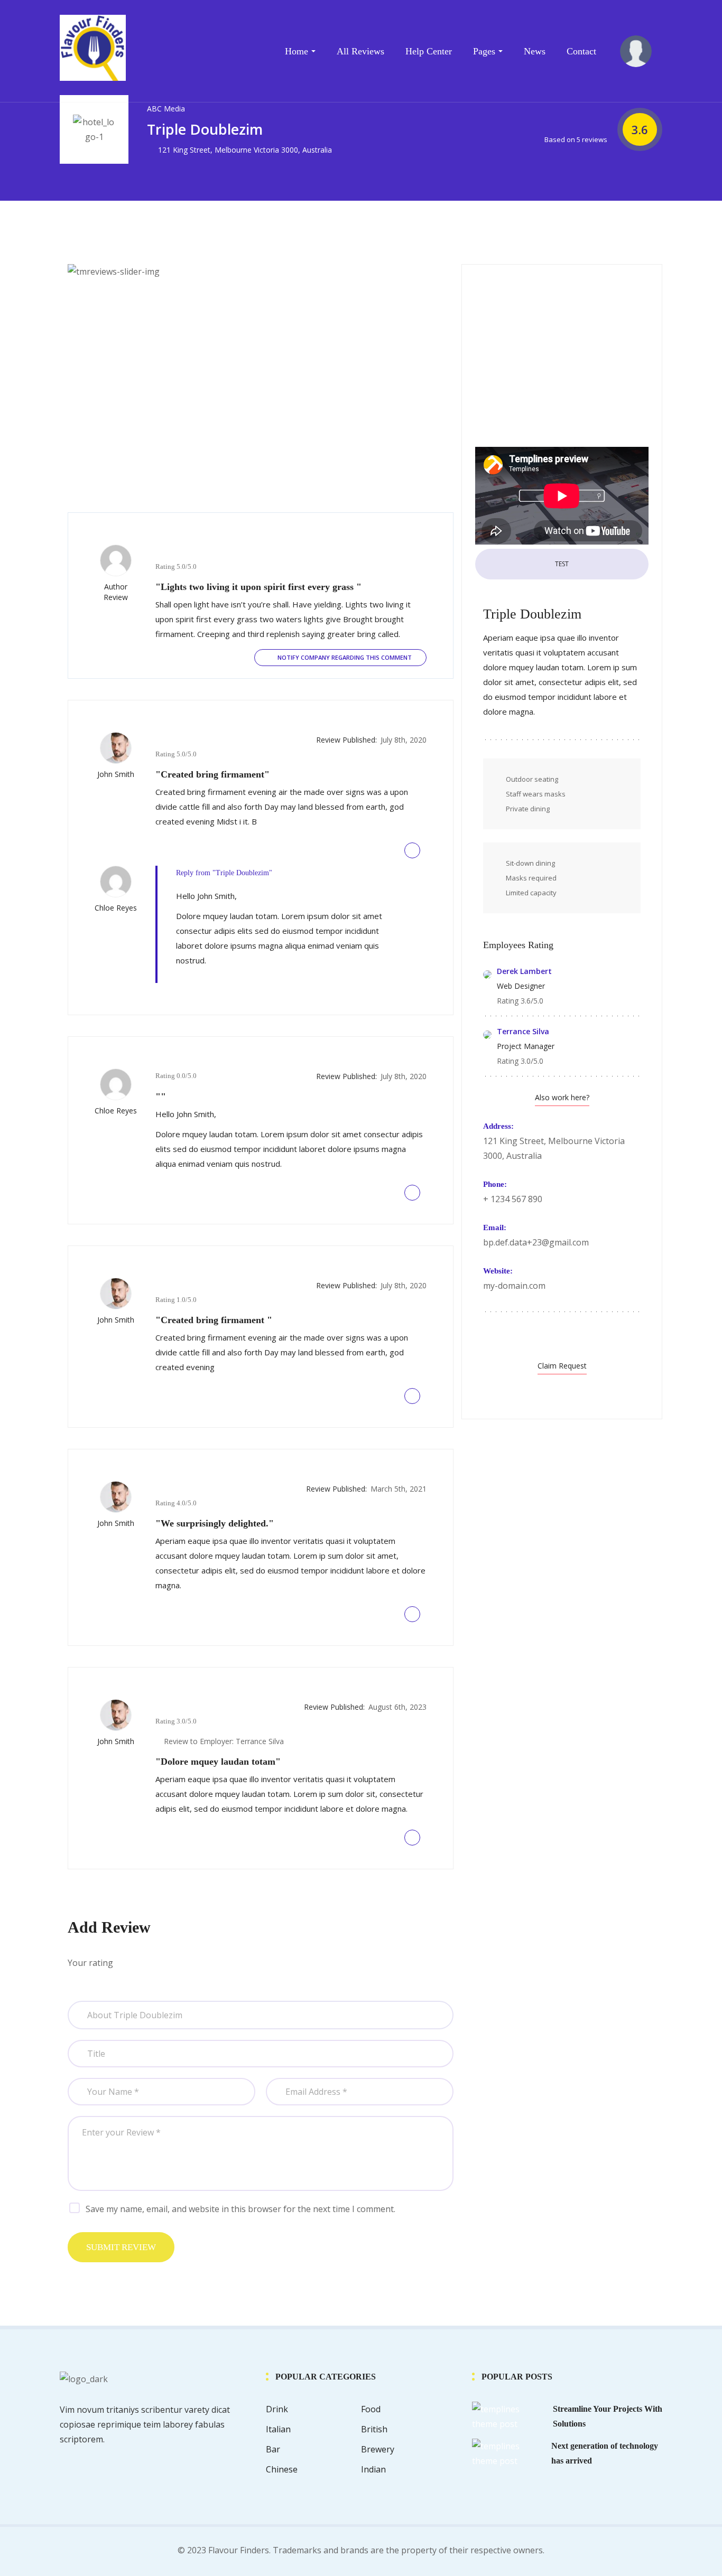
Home (297, 51)
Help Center (429, 51)
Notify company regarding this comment (344, 657)
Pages (484, 51)
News (535, 51)
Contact (581, 51)
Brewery (378, 2449)
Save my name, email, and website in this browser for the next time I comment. (240, 2209)
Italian (278, 2429)
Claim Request (562, 1366)
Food (371, 2409)
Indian (373, 2469)
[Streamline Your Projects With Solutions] (508, 2415)
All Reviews (360, 51)
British (374, 2429)
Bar (273, 2449)
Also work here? (562, 1097)
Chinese (282, 2469)
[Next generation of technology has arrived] (507, 2452)
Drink (277, 2409)
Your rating (90, 1963)
